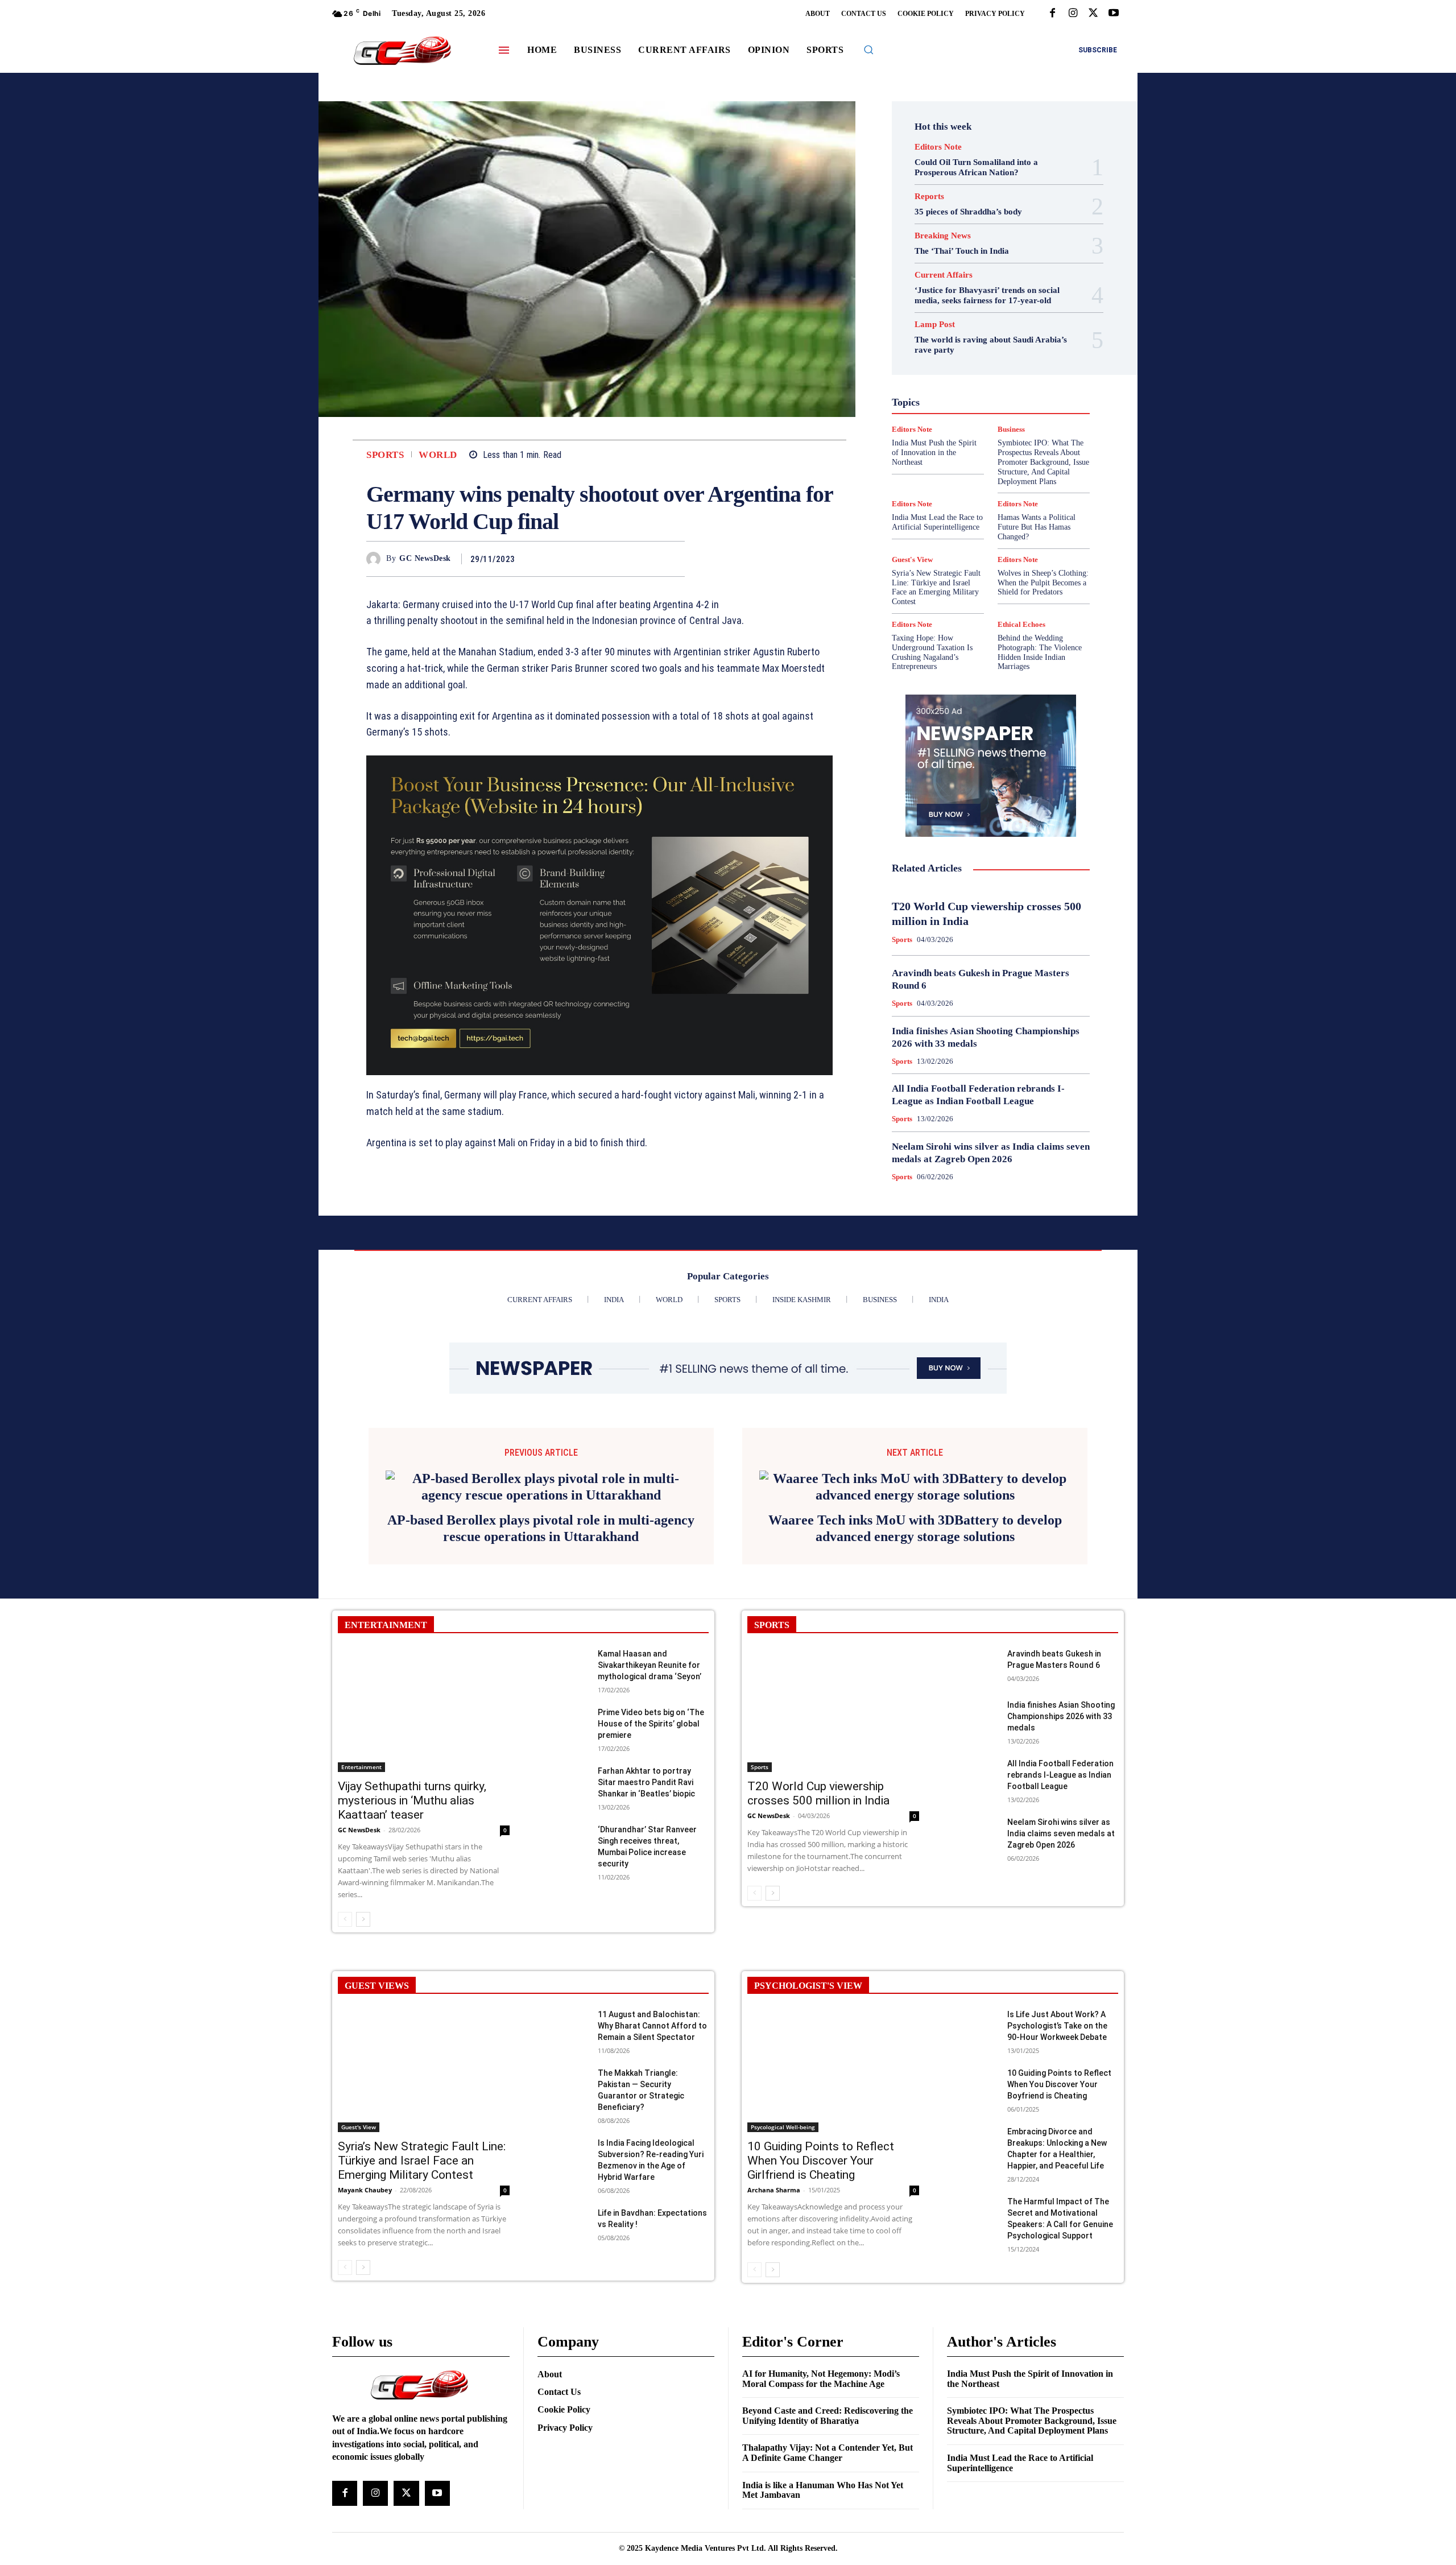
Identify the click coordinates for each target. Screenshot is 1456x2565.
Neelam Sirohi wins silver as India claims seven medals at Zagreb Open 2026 (1061, 1988)
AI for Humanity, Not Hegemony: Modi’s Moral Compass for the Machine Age (821, 2533)
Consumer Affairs (963, 318)
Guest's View (937, 369)
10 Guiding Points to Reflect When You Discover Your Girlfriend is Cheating (821, 2315)
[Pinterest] (647, 559)
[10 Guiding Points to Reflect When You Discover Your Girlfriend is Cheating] (833, 2225)
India (966, 379)
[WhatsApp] (673, 559)
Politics (1020, 410)
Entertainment (1003, 338)
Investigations (932, 400)
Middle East (1039, 400)
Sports (385, 455)
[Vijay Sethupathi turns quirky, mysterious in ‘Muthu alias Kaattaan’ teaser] (424, 1864)
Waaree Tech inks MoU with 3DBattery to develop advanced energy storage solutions (915, 1681)
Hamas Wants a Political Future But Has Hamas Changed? (1037, 527)
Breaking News (943, 236)
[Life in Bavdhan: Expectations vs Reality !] (563, 2379)
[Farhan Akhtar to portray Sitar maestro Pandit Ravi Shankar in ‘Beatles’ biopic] (563, 1937)
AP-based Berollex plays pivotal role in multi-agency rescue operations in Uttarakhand (541, 1682)
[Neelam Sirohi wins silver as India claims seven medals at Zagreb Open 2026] (972, 1988)
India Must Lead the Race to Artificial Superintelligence (937, 522)
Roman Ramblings (998, 431)
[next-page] (363, 2074)
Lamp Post (988, 400)
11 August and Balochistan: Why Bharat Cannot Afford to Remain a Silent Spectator (652, 2180)
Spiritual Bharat (988, 451)
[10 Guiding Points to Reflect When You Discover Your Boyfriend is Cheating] (972, 2239)
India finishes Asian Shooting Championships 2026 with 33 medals (1061, 1870)
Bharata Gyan (961, 308)
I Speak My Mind (1034, 369)
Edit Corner (945, 328)
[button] (868, 49)
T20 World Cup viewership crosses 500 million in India (818, 1948)
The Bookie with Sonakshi (964, 472)
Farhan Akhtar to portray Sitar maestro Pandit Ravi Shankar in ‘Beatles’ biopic (646, 1936)
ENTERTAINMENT (386, 1779)
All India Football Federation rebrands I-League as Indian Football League (1060, 1929)
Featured (1013, 349)
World (438, 455)
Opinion (981, 410)
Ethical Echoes (1021, 624)
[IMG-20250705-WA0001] (599, 915)
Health (983, 369)
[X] (1093, 14)
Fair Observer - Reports (947, 349)
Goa (926, 359)
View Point (1039, 472)
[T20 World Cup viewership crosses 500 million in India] (833, 1864)
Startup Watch (1008, 461)
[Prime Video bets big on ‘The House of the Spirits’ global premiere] (563, 1879)
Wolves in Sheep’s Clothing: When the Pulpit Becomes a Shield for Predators (1043, 583)
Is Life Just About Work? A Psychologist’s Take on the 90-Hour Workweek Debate (1057, 2180)
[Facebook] (1052, 14)
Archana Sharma (774, 2344)
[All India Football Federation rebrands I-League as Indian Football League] (972, 1930)
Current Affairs (944, 275)
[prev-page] (345, 2074)
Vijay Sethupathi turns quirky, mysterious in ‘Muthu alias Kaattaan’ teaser (412, 1955)
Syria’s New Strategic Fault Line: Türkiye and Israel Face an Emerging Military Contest (936, 587)
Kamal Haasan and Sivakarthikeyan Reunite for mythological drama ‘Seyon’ (650, 1819)
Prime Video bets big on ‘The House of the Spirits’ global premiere (651, 1878)
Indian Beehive (961, 390)
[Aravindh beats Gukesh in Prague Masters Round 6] (972, 1820)
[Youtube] (1114, 14)
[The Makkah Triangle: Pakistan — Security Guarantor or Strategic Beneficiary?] (563, 2239)
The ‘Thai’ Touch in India (962, 251)
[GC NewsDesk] (376, 559)
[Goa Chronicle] (402, 51)
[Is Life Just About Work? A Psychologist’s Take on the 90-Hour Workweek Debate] (972, 2181)
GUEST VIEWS (377, 2140)
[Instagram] (1073, 14)
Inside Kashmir (1022, 390)
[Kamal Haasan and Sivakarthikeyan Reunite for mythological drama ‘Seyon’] (563, 1820)
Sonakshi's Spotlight (998, 441)
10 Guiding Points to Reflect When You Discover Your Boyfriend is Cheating (1059, 2238)
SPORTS (772, 1779)
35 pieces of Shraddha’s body (968, 212)
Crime (1016, 318)
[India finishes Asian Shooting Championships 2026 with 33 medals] (972, 1871)
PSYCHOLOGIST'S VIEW (808, 2140)
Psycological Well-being (1010, 420)
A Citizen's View (1003, 298)
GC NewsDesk (425, 558)
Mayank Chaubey (365, 2344)
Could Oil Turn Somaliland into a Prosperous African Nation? (976, 167)
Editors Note (938, 147)
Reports (929, 197)
